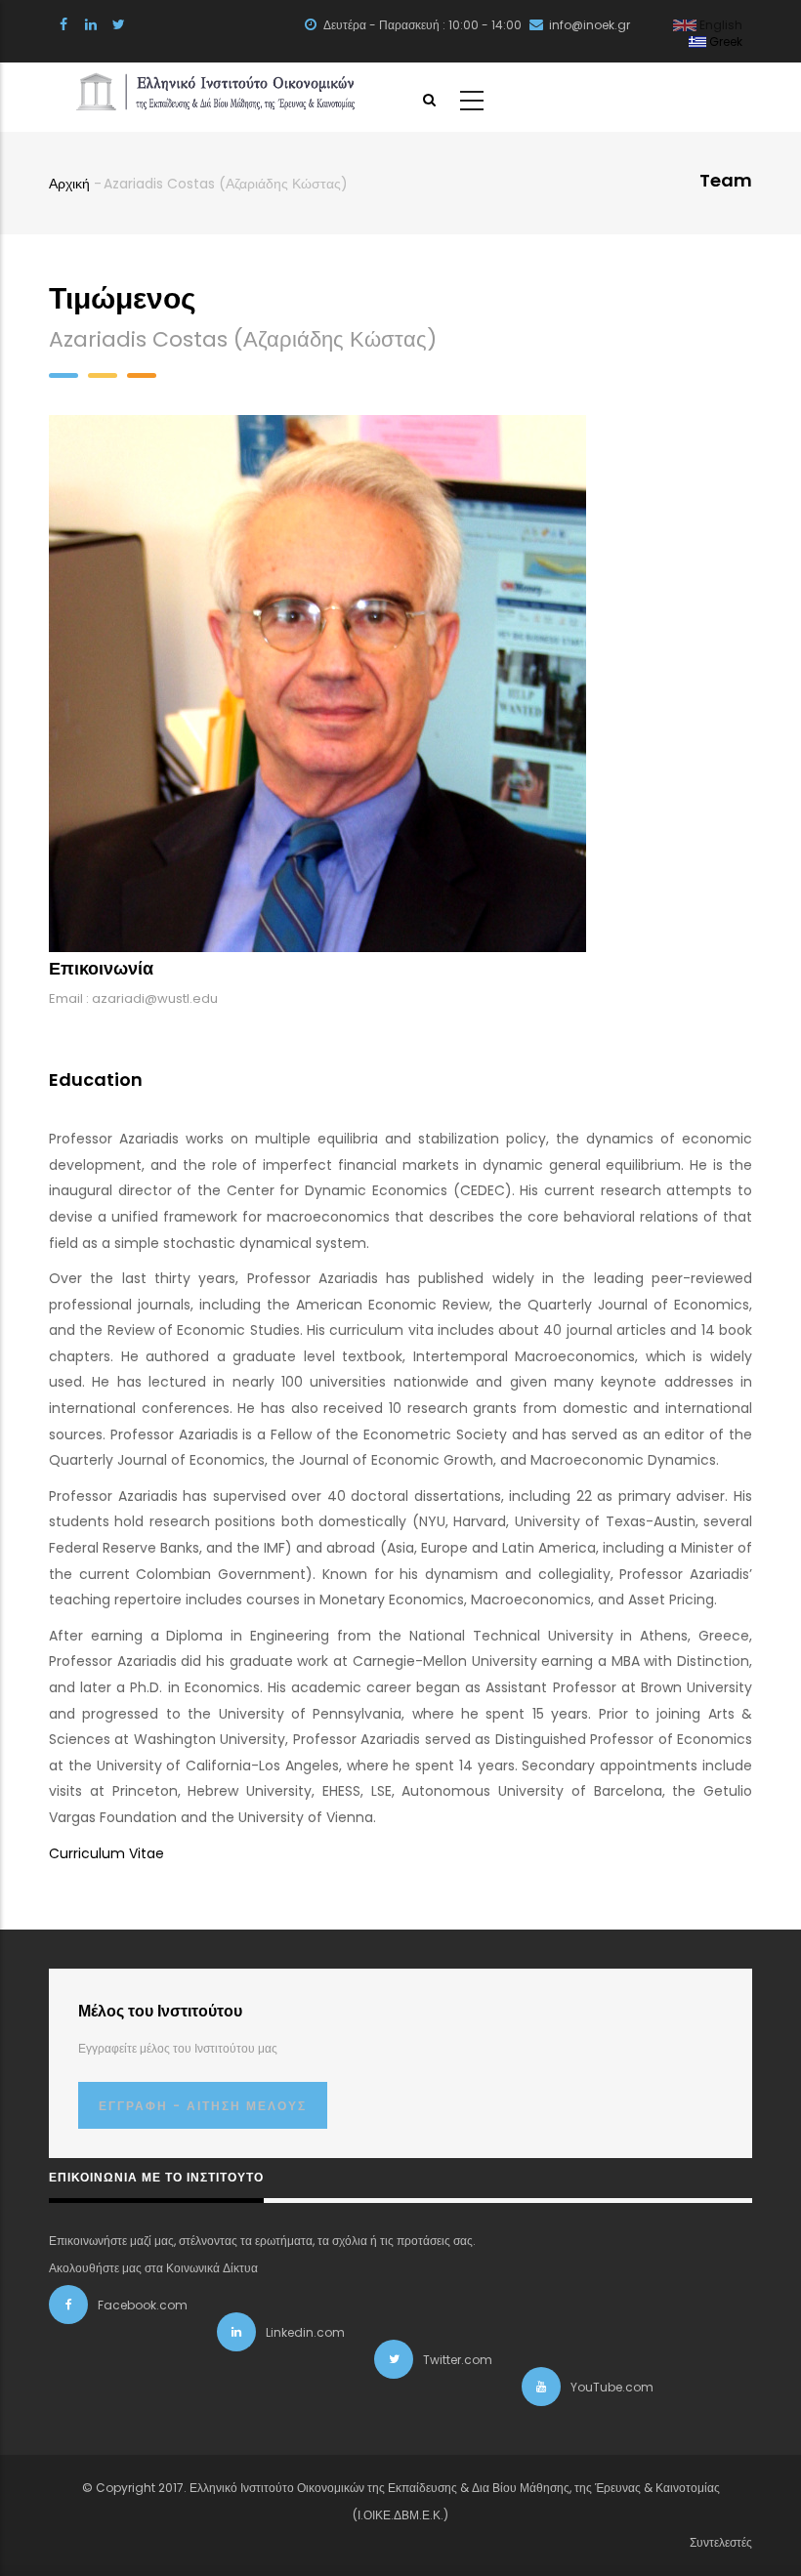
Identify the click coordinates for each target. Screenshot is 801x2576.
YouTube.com (612, 2387)
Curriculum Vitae (106, 1853)
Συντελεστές (721, 2542)
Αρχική (69, 184)
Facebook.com (143, 2305)
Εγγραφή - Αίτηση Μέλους (203, 2106)
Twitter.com (458, 2360)
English (719, 25)
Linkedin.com (305, 2332)
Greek (724, 42)
